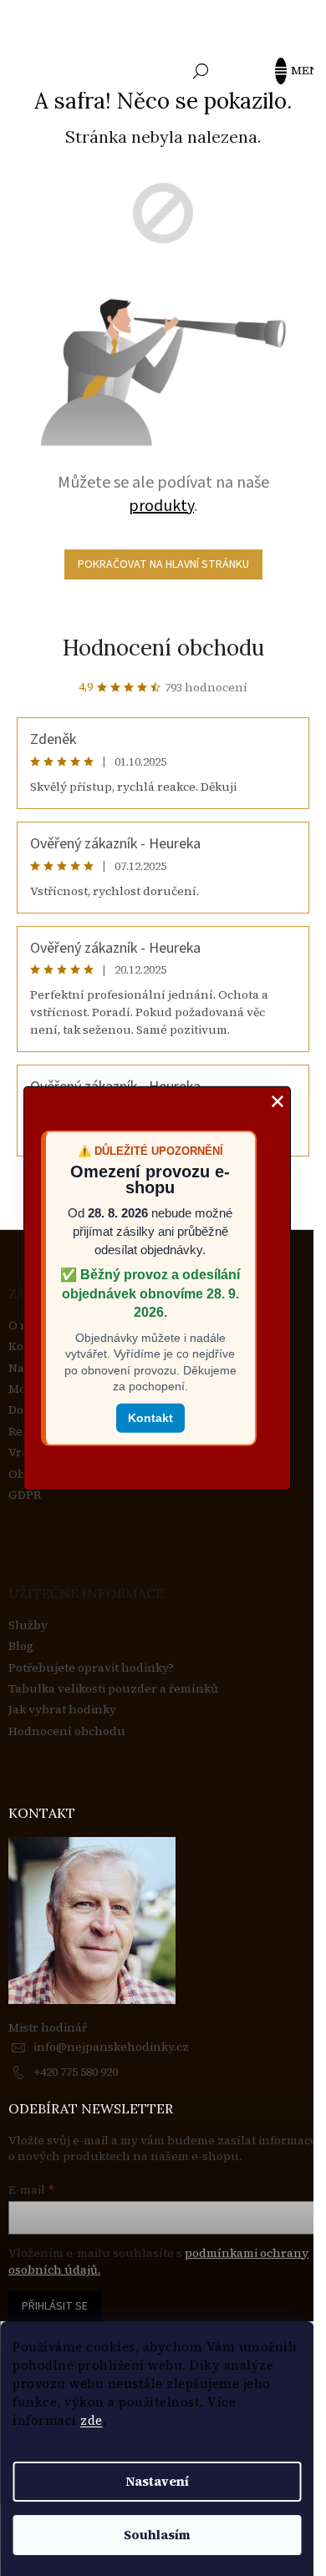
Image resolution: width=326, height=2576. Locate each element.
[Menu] (288, 71)
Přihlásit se (55, 2306)
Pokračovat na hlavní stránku (163, 564)
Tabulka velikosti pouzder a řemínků (113, 1689)
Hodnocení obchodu (163, 648)
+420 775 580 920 (76, 2072)
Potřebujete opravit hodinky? (91, 1668)
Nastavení (157, 2481)
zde (92, 2420)
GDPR (25, 1495)
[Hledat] (201, 71)
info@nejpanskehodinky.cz (111, 2047)
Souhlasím (157, 2535)
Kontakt (150, 1418)
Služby (28, 1625)
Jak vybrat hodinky (62, 1710)
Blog (21, 1646)
